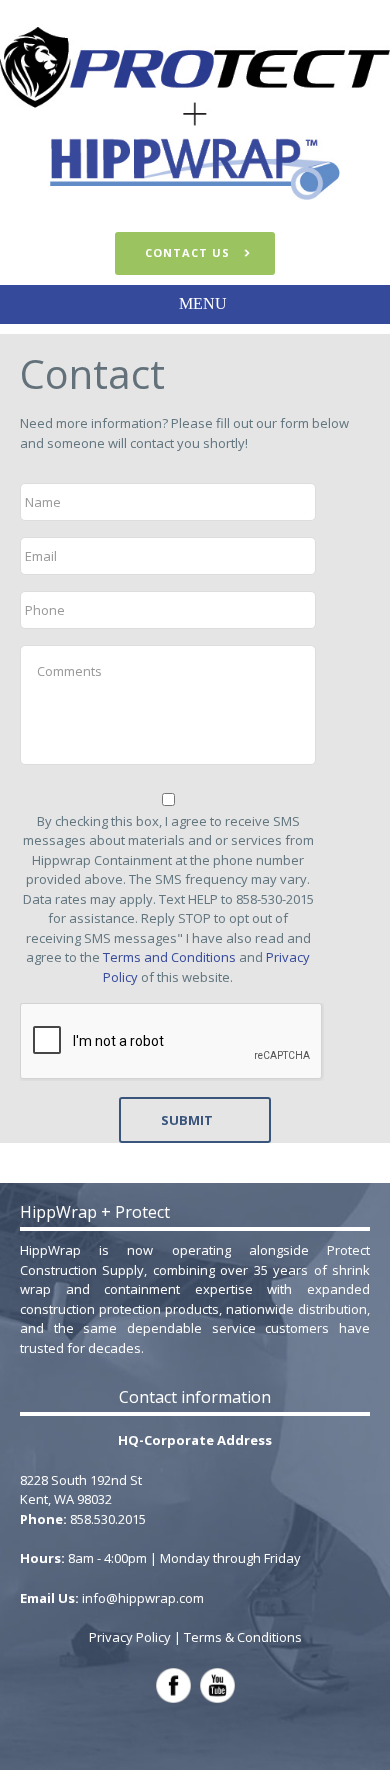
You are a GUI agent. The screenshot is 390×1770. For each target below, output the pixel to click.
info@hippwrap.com (143, 1598)
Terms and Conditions (169, 957)
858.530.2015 (108, 1519)
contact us (187, 252)
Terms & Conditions (243, 1637)
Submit (187, 1120)
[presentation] (172, 1042)
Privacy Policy (130, 1637)
